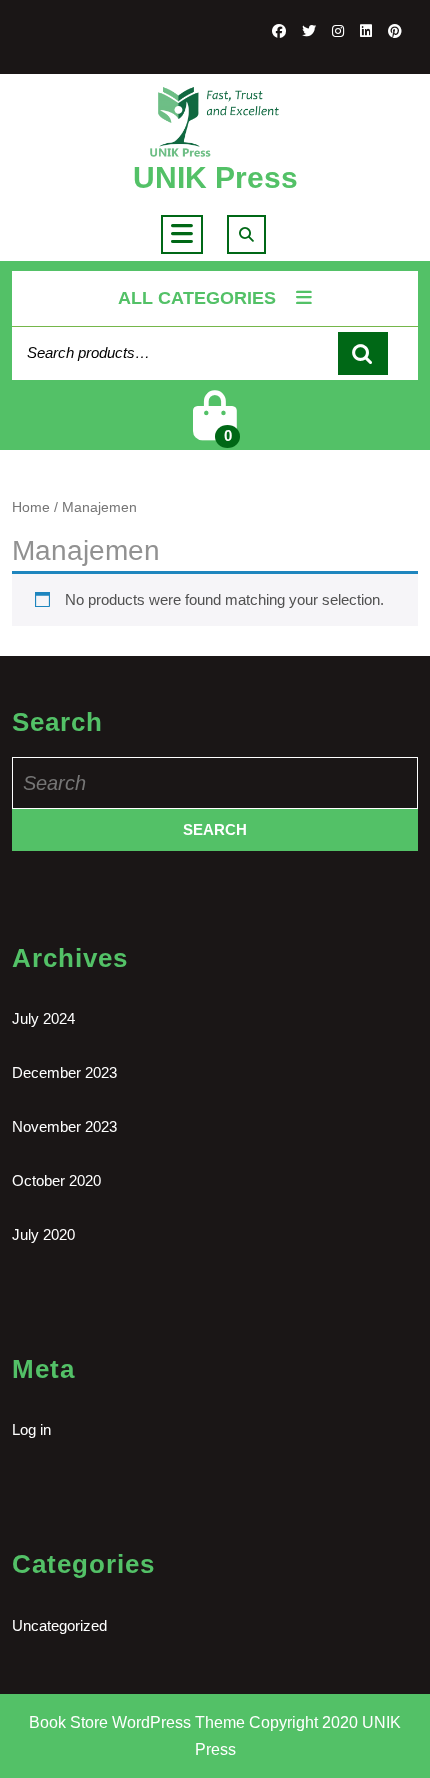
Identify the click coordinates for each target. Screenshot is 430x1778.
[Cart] (215, 428)
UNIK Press (215, 177)
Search (363, 353)
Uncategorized (59, 1625)
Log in (31, 1429)
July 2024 (43, 1018)
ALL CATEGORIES (197, 298)
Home (31, 507)
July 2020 (43, 1234)
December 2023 (64, 1072)
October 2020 (56, 1180)
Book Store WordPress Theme (137, 1722)
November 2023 (64, 1126)
